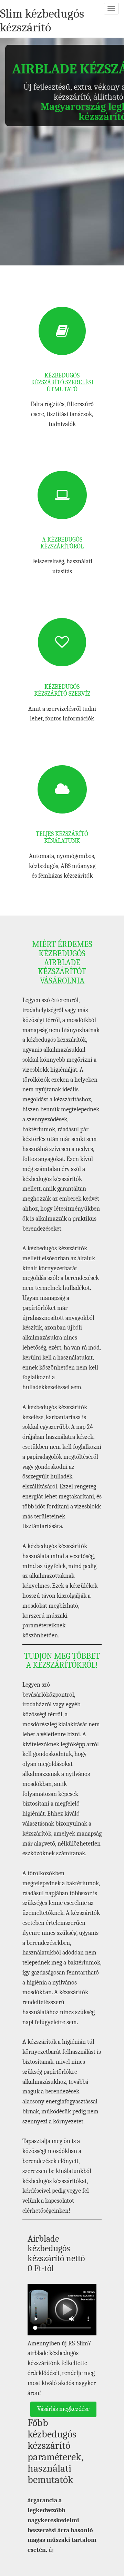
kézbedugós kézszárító (42, 21)
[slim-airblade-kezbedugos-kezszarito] (62, 2310)
